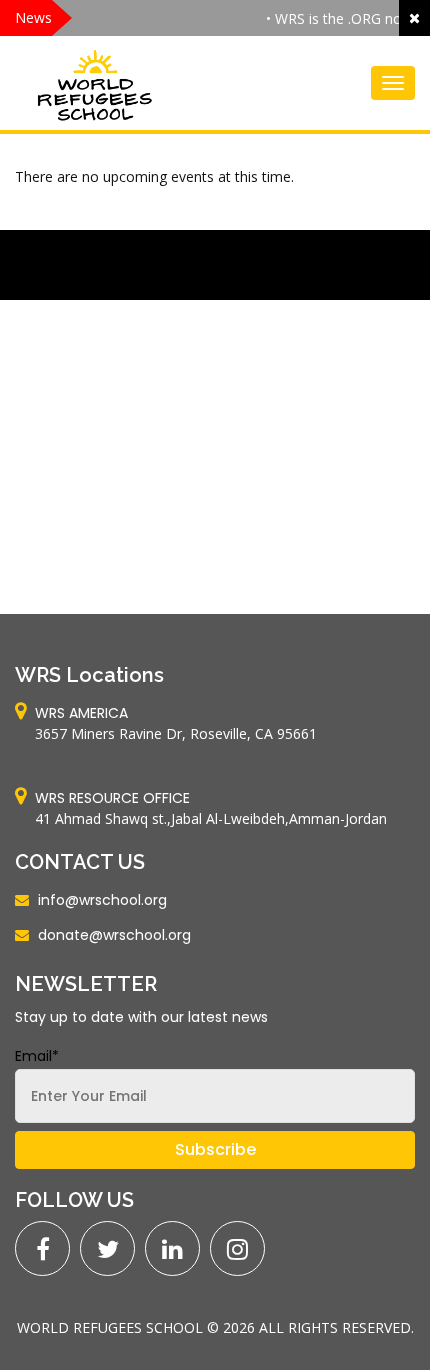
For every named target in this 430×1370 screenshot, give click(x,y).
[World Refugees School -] (95, 83)
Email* (37, 1056)
